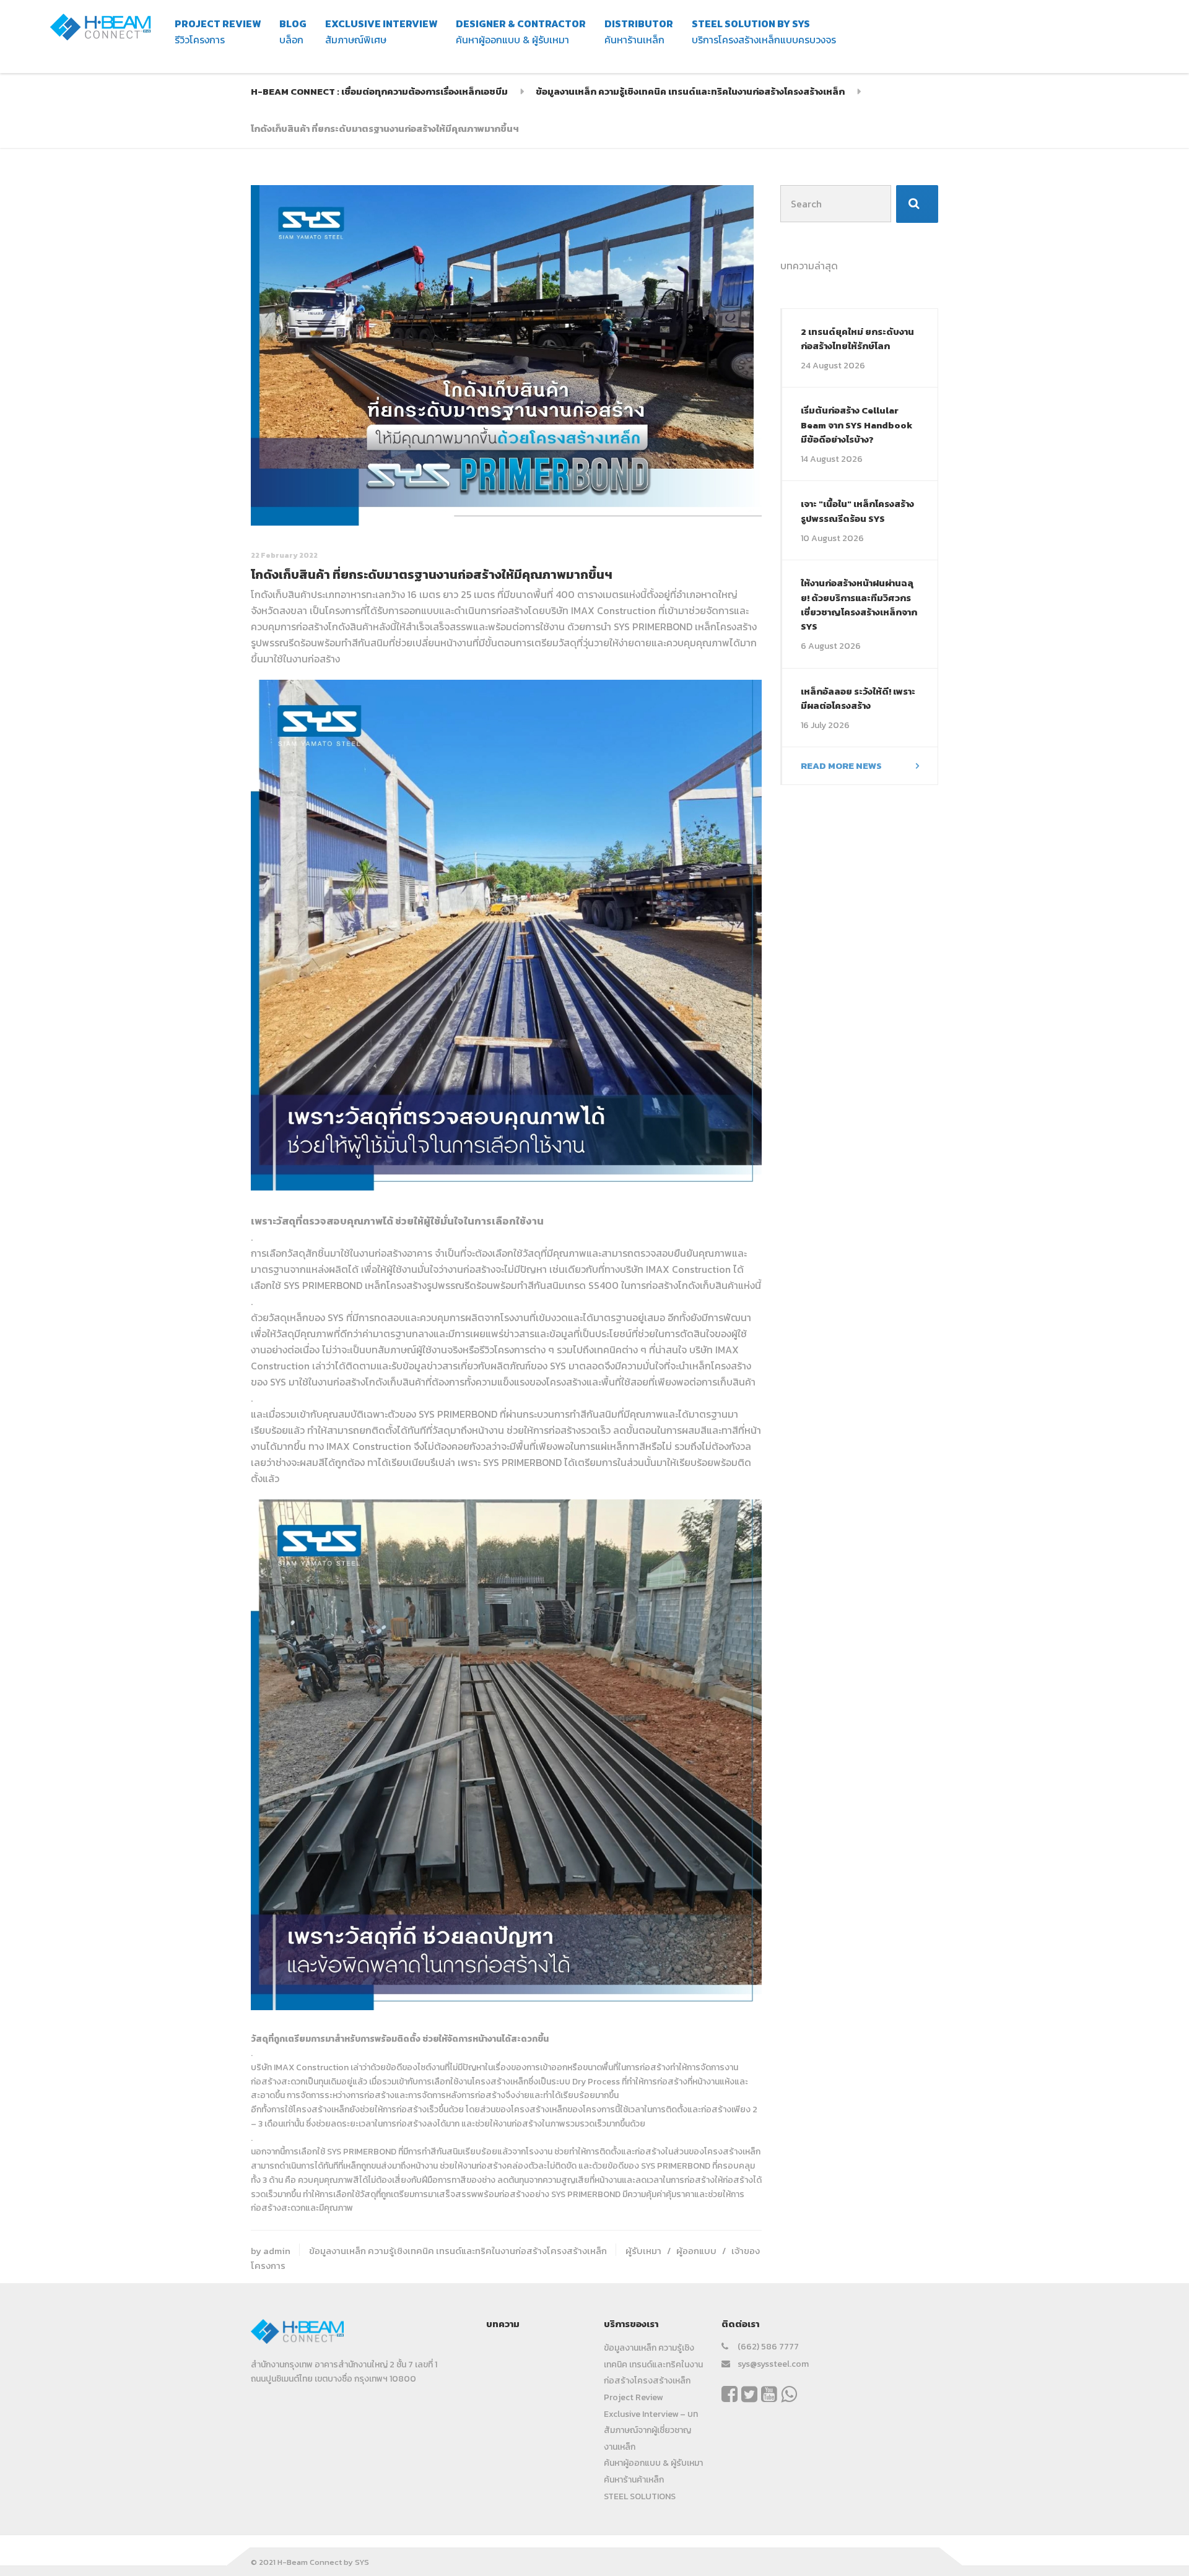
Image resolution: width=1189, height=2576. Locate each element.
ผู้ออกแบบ (696, 2251)
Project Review (633, 2397)
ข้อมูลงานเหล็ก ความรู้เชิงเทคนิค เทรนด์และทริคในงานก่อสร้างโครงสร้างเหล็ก (458, 2251)
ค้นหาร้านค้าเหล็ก (634, 2480)
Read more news (841, 765)
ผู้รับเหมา (643, 2251)
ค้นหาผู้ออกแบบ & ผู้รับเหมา (653, 2463)
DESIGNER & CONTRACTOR (521, 32)
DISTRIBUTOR (639, 32)
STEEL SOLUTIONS (640, 2496)
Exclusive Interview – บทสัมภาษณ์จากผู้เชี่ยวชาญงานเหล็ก (651, 2431)
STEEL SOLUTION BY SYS (764, 32)
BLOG (293, 32)
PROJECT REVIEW (218, 32)
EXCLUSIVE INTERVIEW (381, 32)
